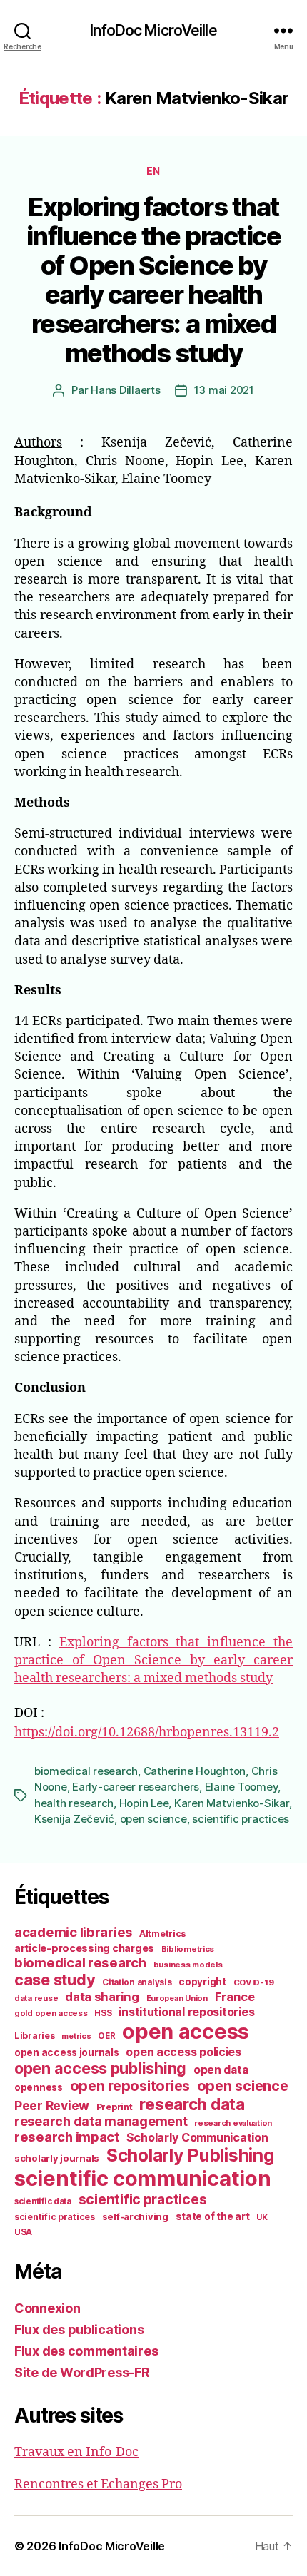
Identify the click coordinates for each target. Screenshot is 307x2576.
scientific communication (143, 2178)
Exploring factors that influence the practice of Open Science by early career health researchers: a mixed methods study (153, 280)
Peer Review (52, 2106)
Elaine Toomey (242, 1787)
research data (192, 2104)
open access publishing (100, 2068)
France (235, 1997)
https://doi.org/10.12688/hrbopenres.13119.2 (147, 1732)
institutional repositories (186, 2012)
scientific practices (241, 1819)
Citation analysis (137, 1982)
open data (221, 2070)
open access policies (183, 2052)
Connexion (47, 2308)
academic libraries (73, 1932)
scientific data (43, 2201)
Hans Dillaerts (125, 390)
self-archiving (135, 2216)
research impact (67, 2137)
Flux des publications (79, 2330)
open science (153, 1819)
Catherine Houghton (195, 1771)
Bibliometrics (188, 1949)
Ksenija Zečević (74, 1819)
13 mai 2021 (224, 390)
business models (188, 1965)
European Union (177, 1998)
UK (262, 2217)
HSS (103, 2013)
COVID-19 (254, 1982)
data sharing (102, 1997)
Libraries (35, 2036)
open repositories (130, 2086)
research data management (101, 2121)
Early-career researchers (136, 1787)
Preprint (115, 2107)
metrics (76, 2036)
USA (23, 2232)
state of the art (213, 2216)
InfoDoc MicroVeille (153, 30)
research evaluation (233, 2123)
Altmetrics (162, 1934)
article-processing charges (84, 1948)
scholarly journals (57, 2158)
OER (106, 2036)
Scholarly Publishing (190, 2155)
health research (74, 1803)
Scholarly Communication (197, 2137)
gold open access (51, 2013)
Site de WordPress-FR (82, 2372)
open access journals (67, 2052)
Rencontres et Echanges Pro (98, 2484)
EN (153, 171)
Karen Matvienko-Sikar (232, 1803)
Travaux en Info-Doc (76, 2452)
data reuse (36, 1998)
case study (55, 1980)
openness (39, 2087)
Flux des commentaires (86, 2351)
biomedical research (86, 1771)
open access (186, 2031)
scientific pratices (55, 2217)
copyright (202, 1982)
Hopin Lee (144, 1803)
